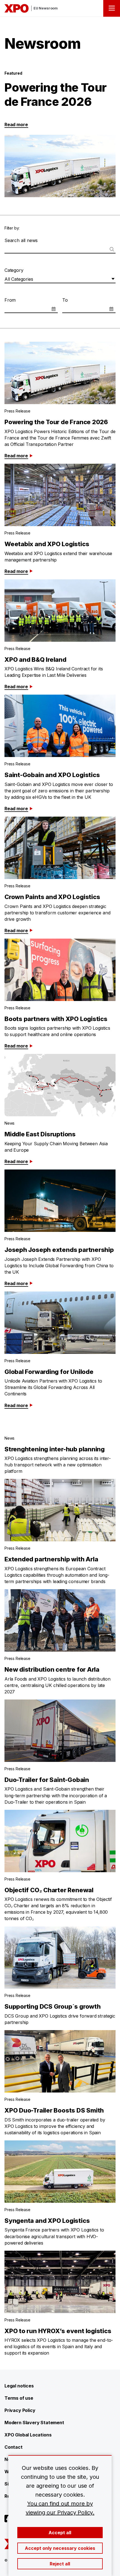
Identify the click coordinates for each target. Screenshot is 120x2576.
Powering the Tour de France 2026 (56, 94)
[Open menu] (112, 8)
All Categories (19, 279)
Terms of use (19, 2398)
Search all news (21, 240)
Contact (14, 2447)
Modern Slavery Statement (34, 2423)
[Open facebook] (8, 2519)
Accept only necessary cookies (60, 2548)
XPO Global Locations (28, 2435)
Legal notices (19, 2386)
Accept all (60, 2533)
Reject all (60, 2564)
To (65, 300)
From (10, 300)
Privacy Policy (20, 2410)
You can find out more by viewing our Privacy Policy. (60, 2508)
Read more (16, 124)
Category (14, 270)
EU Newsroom (46, 8)
